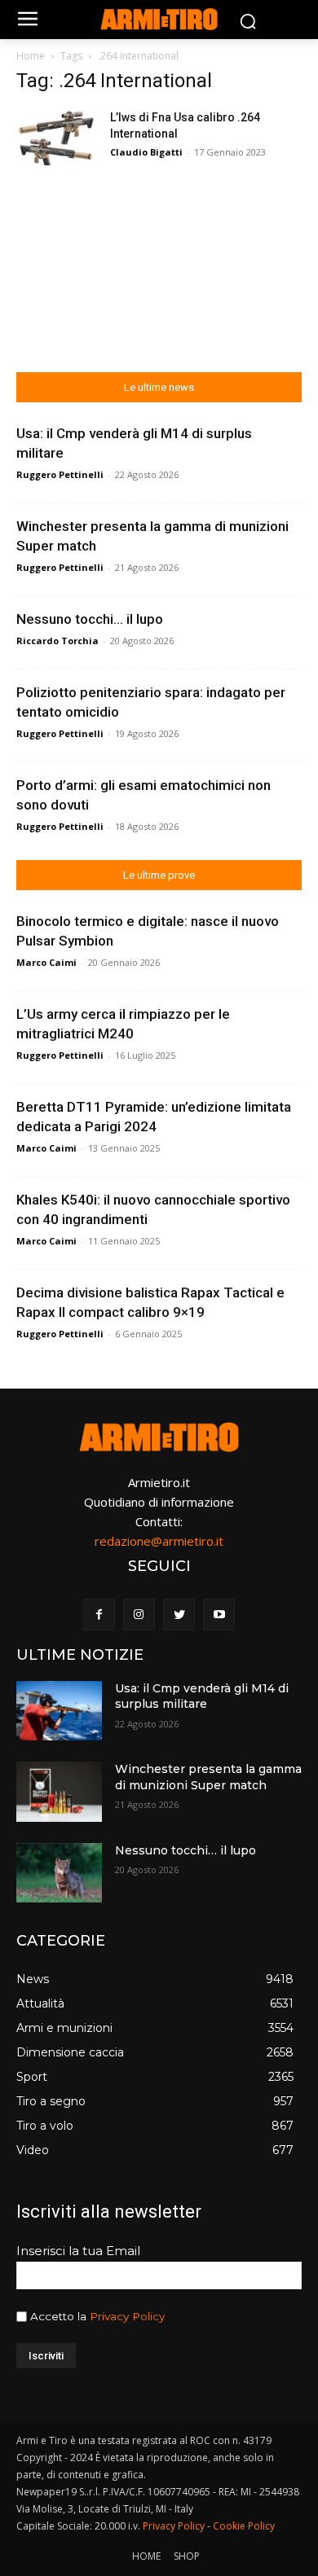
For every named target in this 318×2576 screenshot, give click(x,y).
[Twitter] (179, 1615)
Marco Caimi (46, 962)
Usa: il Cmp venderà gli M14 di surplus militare (202, 1696)
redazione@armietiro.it (159, 1541)
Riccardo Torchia (57, 641)
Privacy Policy (127, 2316)
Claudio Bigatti (146, 152)
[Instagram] (139, 1615)
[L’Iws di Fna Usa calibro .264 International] (57, 137)
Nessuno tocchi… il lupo (90, 619)
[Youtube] (219, 1615)
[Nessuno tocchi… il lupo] (59, 1873)
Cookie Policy (244, 2526)
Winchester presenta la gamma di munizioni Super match (208, 1777)
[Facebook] (99, 1615)
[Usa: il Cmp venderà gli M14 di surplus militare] (59, 1711)
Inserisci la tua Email (78, 2251)
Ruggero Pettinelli (60, 474)
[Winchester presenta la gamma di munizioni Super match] (59, 1792)
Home (31, 56)
